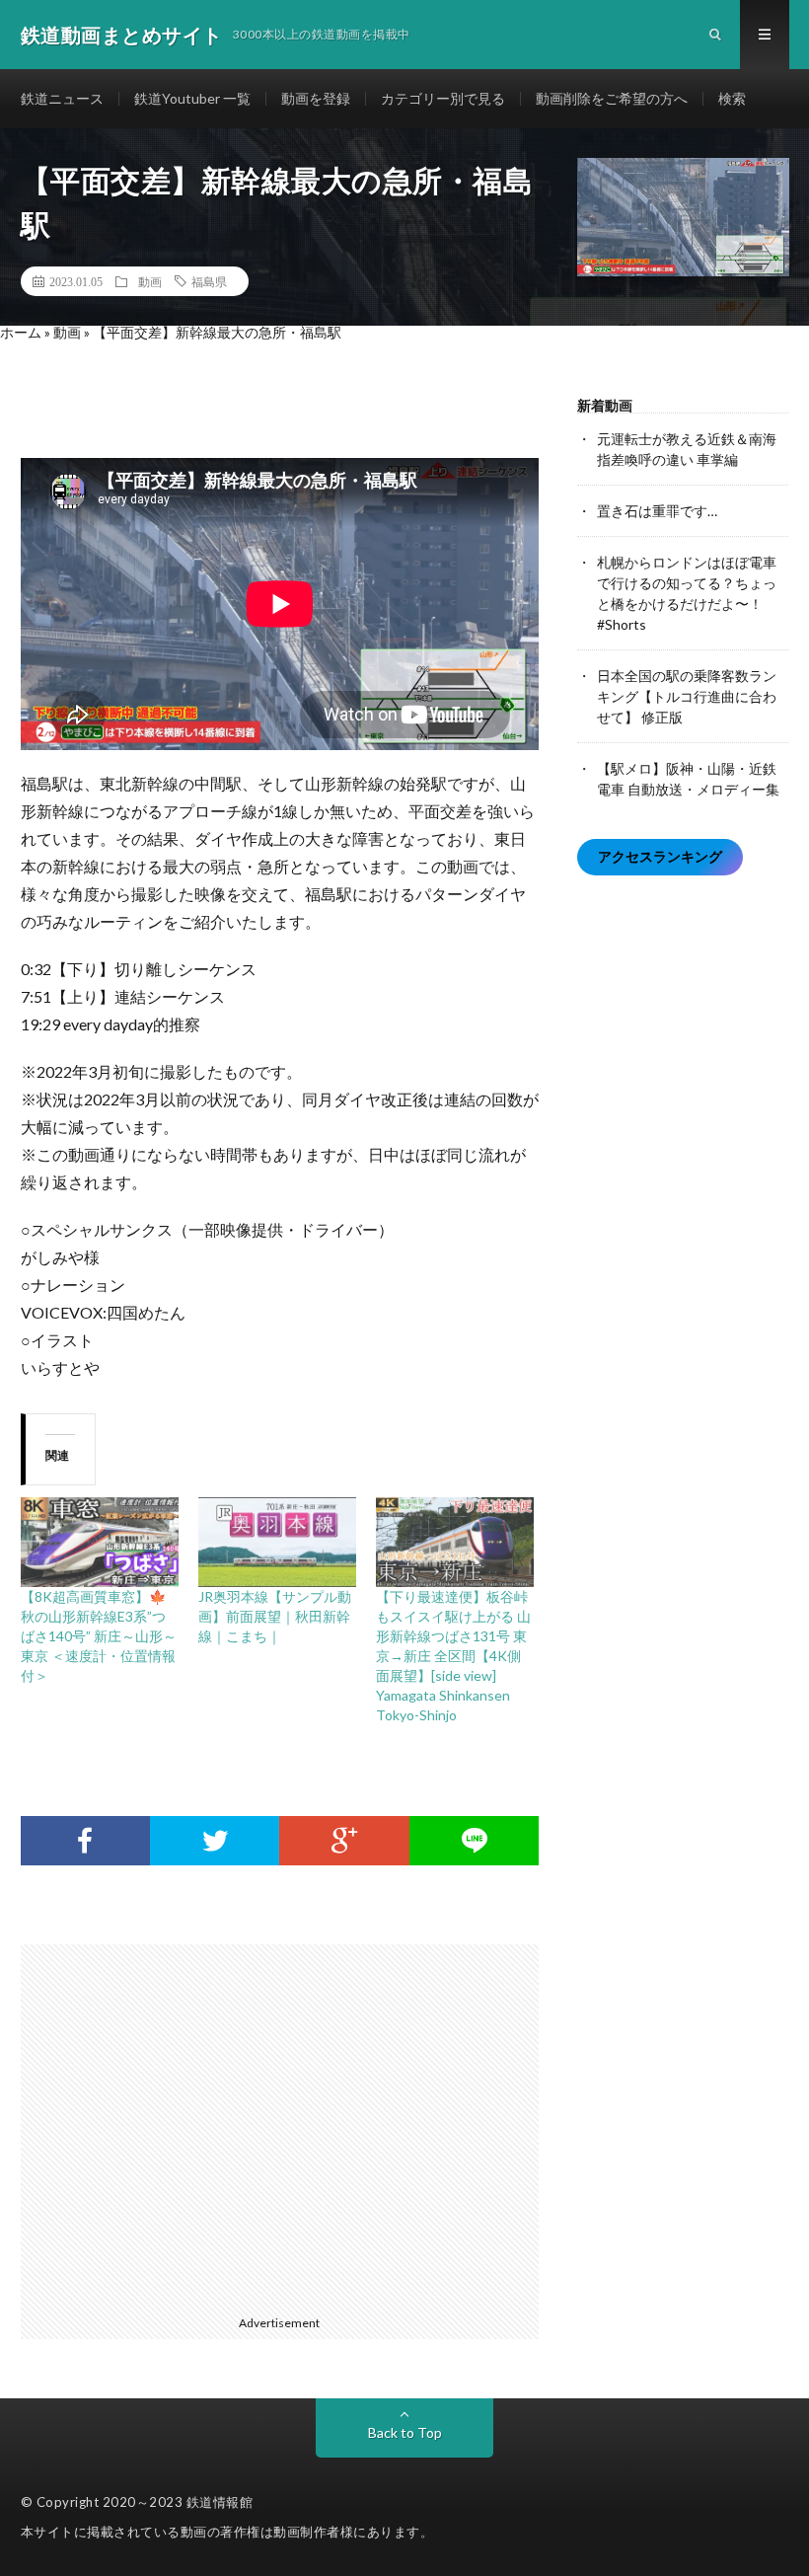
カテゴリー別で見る (443, 98)
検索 (732, 98)
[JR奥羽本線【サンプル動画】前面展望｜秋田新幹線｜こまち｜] (277, 1542)
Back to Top (405, 2432)
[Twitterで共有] (215, 1841)
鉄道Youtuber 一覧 (192, 98)
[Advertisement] (290, 2126)
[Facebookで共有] (85, 1841)
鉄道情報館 (220, 2502)
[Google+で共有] (344, 1841)
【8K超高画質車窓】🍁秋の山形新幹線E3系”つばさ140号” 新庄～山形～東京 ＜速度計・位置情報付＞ (99, 1636)
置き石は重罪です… (657, 511)
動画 (150, 281)
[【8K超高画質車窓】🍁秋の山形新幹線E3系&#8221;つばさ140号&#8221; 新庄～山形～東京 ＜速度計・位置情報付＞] (100, 1542)
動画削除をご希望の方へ (612, 98)
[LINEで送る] (474, 1841)
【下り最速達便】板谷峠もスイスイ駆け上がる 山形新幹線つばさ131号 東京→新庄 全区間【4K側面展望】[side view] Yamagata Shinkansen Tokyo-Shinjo (453, 1656)
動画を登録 (316, 98)
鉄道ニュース (62, 98)
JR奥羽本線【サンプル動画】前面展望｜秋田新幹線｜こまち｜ (275, 1616)
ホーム (21, 332)
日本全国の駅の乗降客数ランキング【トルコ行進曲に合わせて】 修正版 (687, 696)
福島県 (209, 281)
